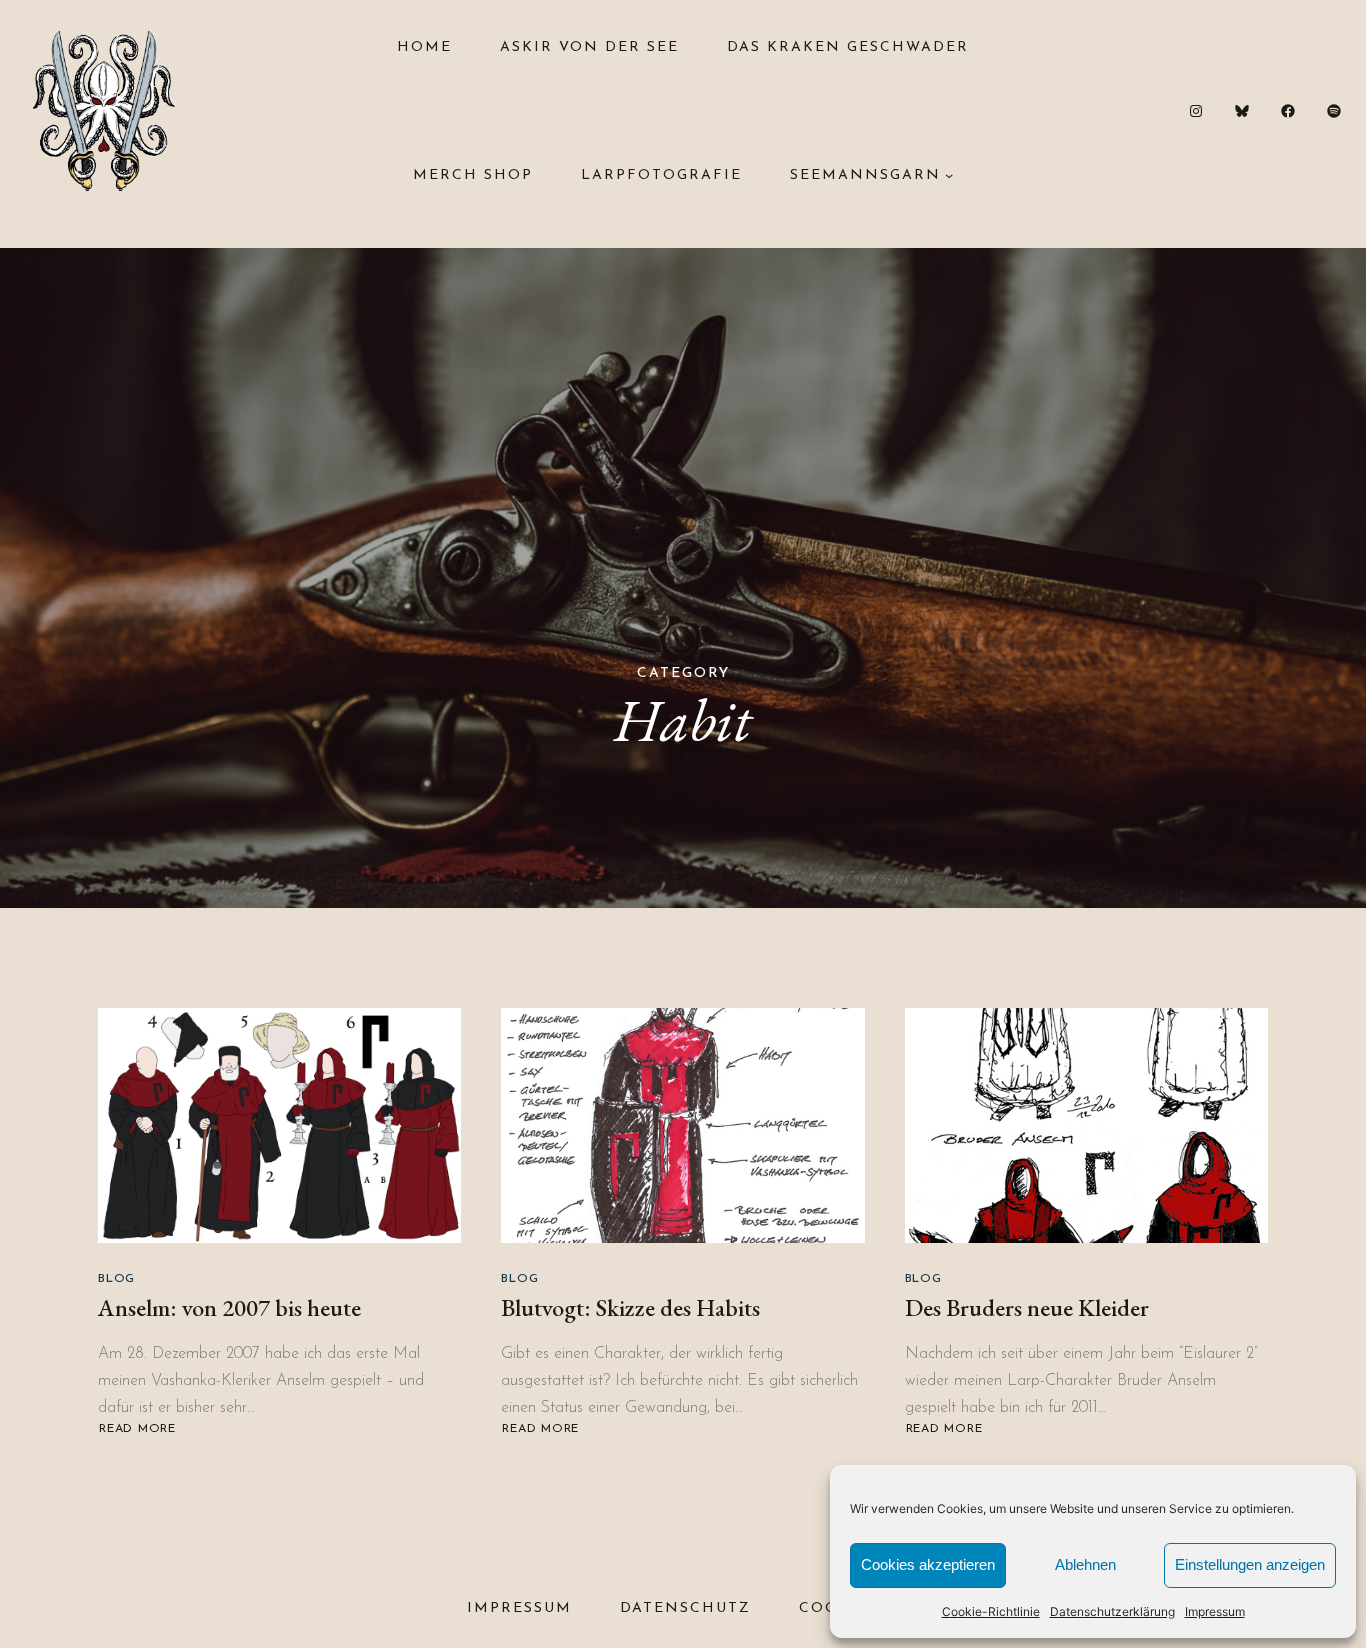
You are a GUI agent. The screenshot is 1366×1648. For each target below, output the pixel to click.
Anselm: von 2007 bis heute (229, 1307)
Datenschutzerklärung (1112, 1611)
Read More (137, 1429)
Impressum (1215, 1611)
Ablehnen (1085, 1564)
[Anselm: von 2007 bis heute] (279, 1125)
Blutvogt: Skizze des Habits (630, 1307)
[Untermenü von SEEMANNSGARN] (949, 175)
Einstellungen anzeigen (1250, 1564)
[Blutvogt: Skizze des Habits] (682, 1125)
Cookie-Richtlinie (991, 1611)
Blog (116, 1279)
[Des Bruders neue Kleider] (1086, 1125)
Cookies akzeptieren (928, 1564)
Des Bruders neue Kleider (1027, 1307)
